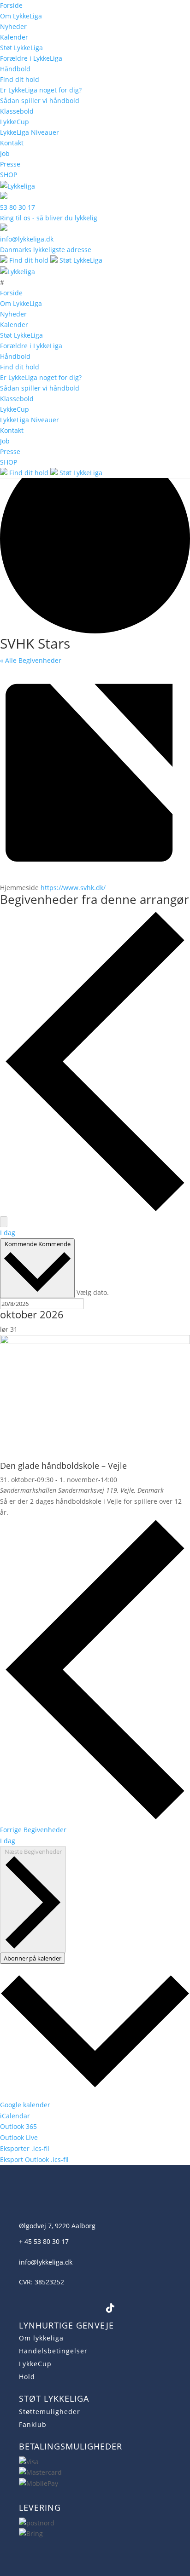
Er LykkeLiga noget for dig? (41, 90)
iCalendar (15, 2116)
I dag (8, 1233)
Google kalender (25, 2105)
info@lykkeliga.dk (46, 2262)
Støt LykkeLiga (21, 48)
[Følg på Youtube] (66, 2308)
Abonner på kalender (33, 1958)
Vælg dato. (93, 1292)
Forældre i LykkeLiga (31, 58)
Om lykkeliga (41, 2338)
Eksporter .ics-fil (25, 2148)
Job (5, 153)
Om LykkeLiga (21, 16)
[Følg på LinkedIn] (88, 2308)
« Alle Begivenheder (31, 660)
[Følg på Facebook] (22, 2308)
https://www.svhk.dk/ (73, 888)
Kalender (14, 37)
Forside (11, 5)
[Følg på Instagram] (44, 2308)
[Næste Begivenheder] (4, 1222)
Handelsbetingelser (53, 2351)
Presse (10, 164)
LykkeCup (15, 122)
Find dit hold (20, 79)
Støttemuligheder (50, 2412)
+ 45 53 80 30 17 (44, 2241)
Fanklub (33, 2424)
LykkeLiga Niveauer (30, 132)
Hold (27, 2377)
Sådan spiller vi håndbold (40, 101)
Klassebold (17, 111)
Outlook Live (19, 2137)
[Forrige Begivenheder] (95, 1210)
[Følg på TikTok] (110, 2308)
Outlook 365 (18, 2126)
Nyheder (13, 26)
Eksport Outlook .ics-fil (34, 2159)
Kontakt (12, 143)
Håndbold (15, 69)
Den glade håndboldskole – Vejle (63, 1466)
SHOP (9, 175)
